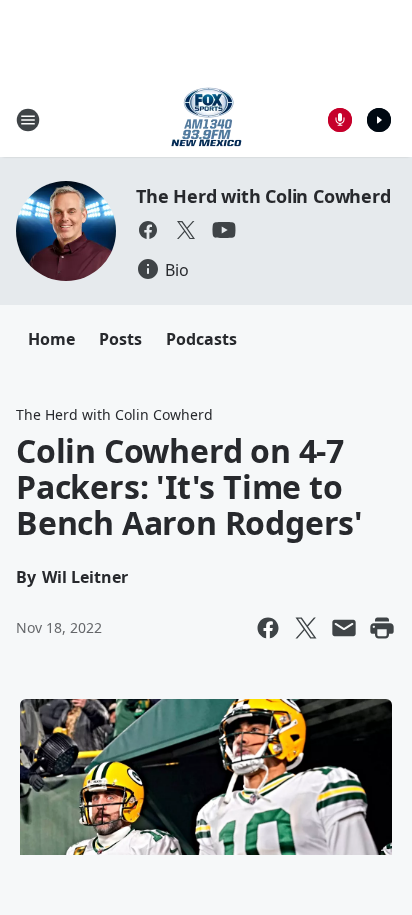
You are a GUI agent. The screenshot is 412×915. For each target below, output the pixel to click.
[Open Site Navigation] (28, 120)
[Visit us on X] (186, 230)
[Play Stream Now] (379, 120)
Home (51, 339)
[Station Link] (206, 119)
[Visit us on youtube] (224, 230)
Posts (120, 339)
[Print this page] (382, 628)
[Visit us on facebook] (148, 230)
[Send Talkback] (340, 120)
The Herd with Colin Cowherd (263, 196)
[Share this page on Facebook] (268, 628)
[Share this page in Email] (344, 628)
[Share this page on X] (306, 628)
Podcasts (201, 339)
